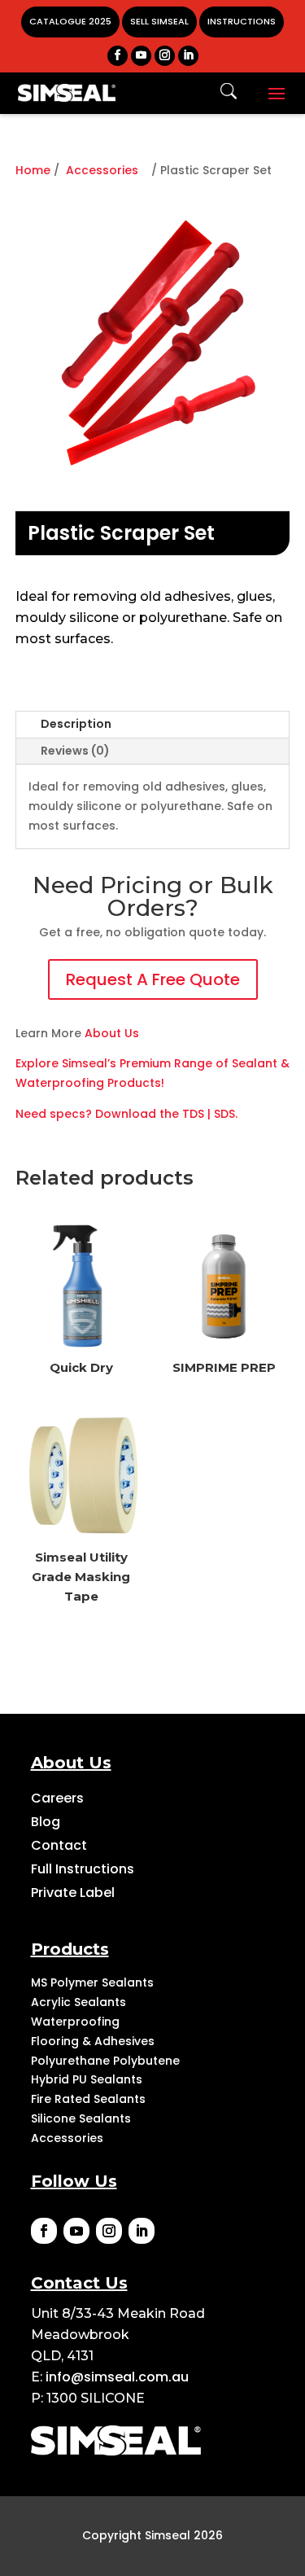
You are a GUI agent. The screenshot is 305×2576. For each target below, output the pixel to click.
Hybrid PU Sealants (87, 2079)
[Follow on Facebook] (44, 2231)
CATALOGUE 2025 (70, 21)
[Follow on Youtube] (76, 2231)
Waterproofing (75, 2022)
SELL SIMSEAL (159, 21)
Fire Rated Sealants (88, 2099)
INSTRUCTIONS (242, 21)
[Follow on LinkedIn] (142, 2231)
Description (76, 724)
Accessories (102, 170)
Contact (59, 1845)
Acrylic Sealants (78, 2002)
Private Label (73, 1893)
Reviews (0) (75, 751)
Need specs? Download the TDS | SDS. (126, 1114)
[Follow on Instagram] (109, 2231)
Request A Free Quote (153, 979)
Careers (57, 1798)
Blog (46, 1822)
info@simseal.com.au (117, 2377)
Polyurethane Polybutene (105, 2061)
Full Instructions (83, 1869)
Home (33, 170)
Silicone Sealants (81, 2118)
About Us (112, 1033)
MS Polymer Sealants (92, 1982)
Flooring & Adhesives (93, 2041)
